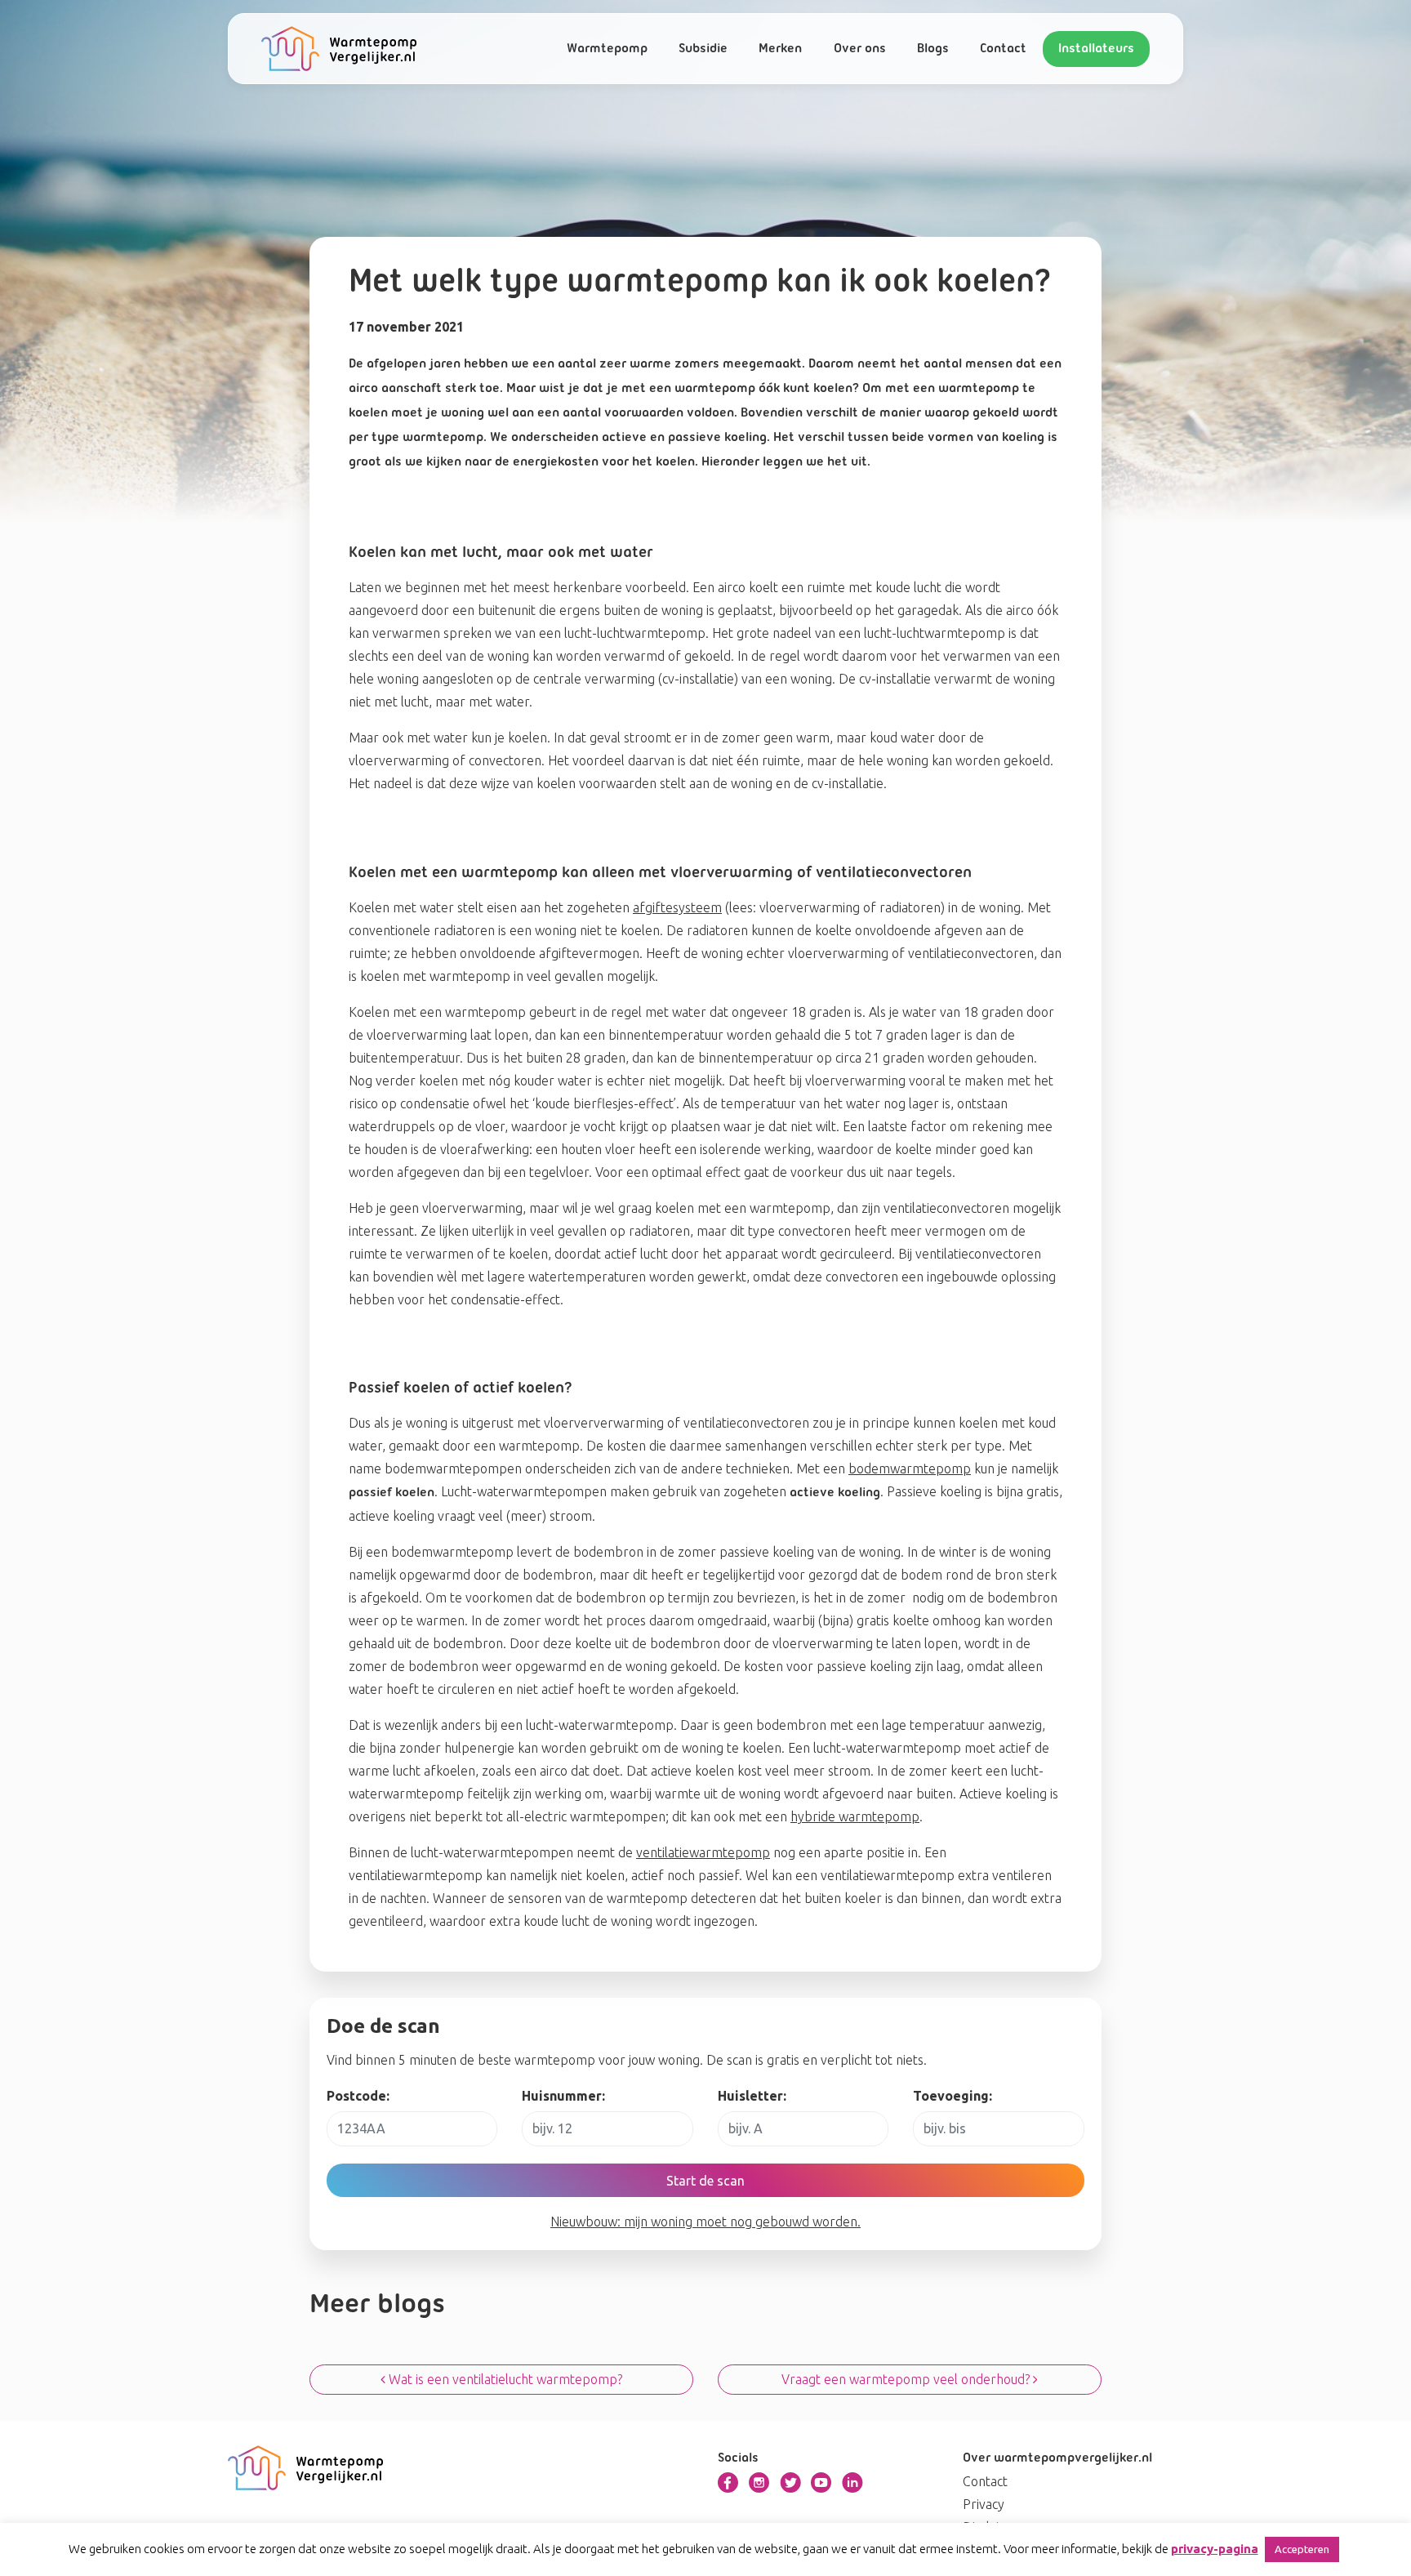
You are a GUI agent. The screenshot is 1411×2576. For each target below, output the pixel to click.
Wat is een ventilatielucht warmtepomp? (504, 2379)
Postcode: (358, 2096)
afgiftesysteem (677, 907)
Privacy (984, 2504)
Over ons (860, 49)
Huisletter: (752, 2096)
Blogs (933, 49)
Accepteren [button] (1302, 2549)
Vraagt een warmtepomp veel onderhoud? (907, 2379)
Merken (780, 49)
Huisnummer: (563, 2096)
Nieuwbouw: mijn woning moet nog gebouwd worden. (705, 2222)
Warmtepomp (607, 49)
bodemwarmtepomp (910, 1468)
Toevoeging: (953, 2096)
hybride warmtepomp (855, 1816)
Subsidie (703, 49)
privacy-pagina (1215, 2549)
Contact (1003, 49)
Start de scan (705, 2181)
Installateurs (1096, 49)
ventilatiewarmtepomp (703, 1852)
